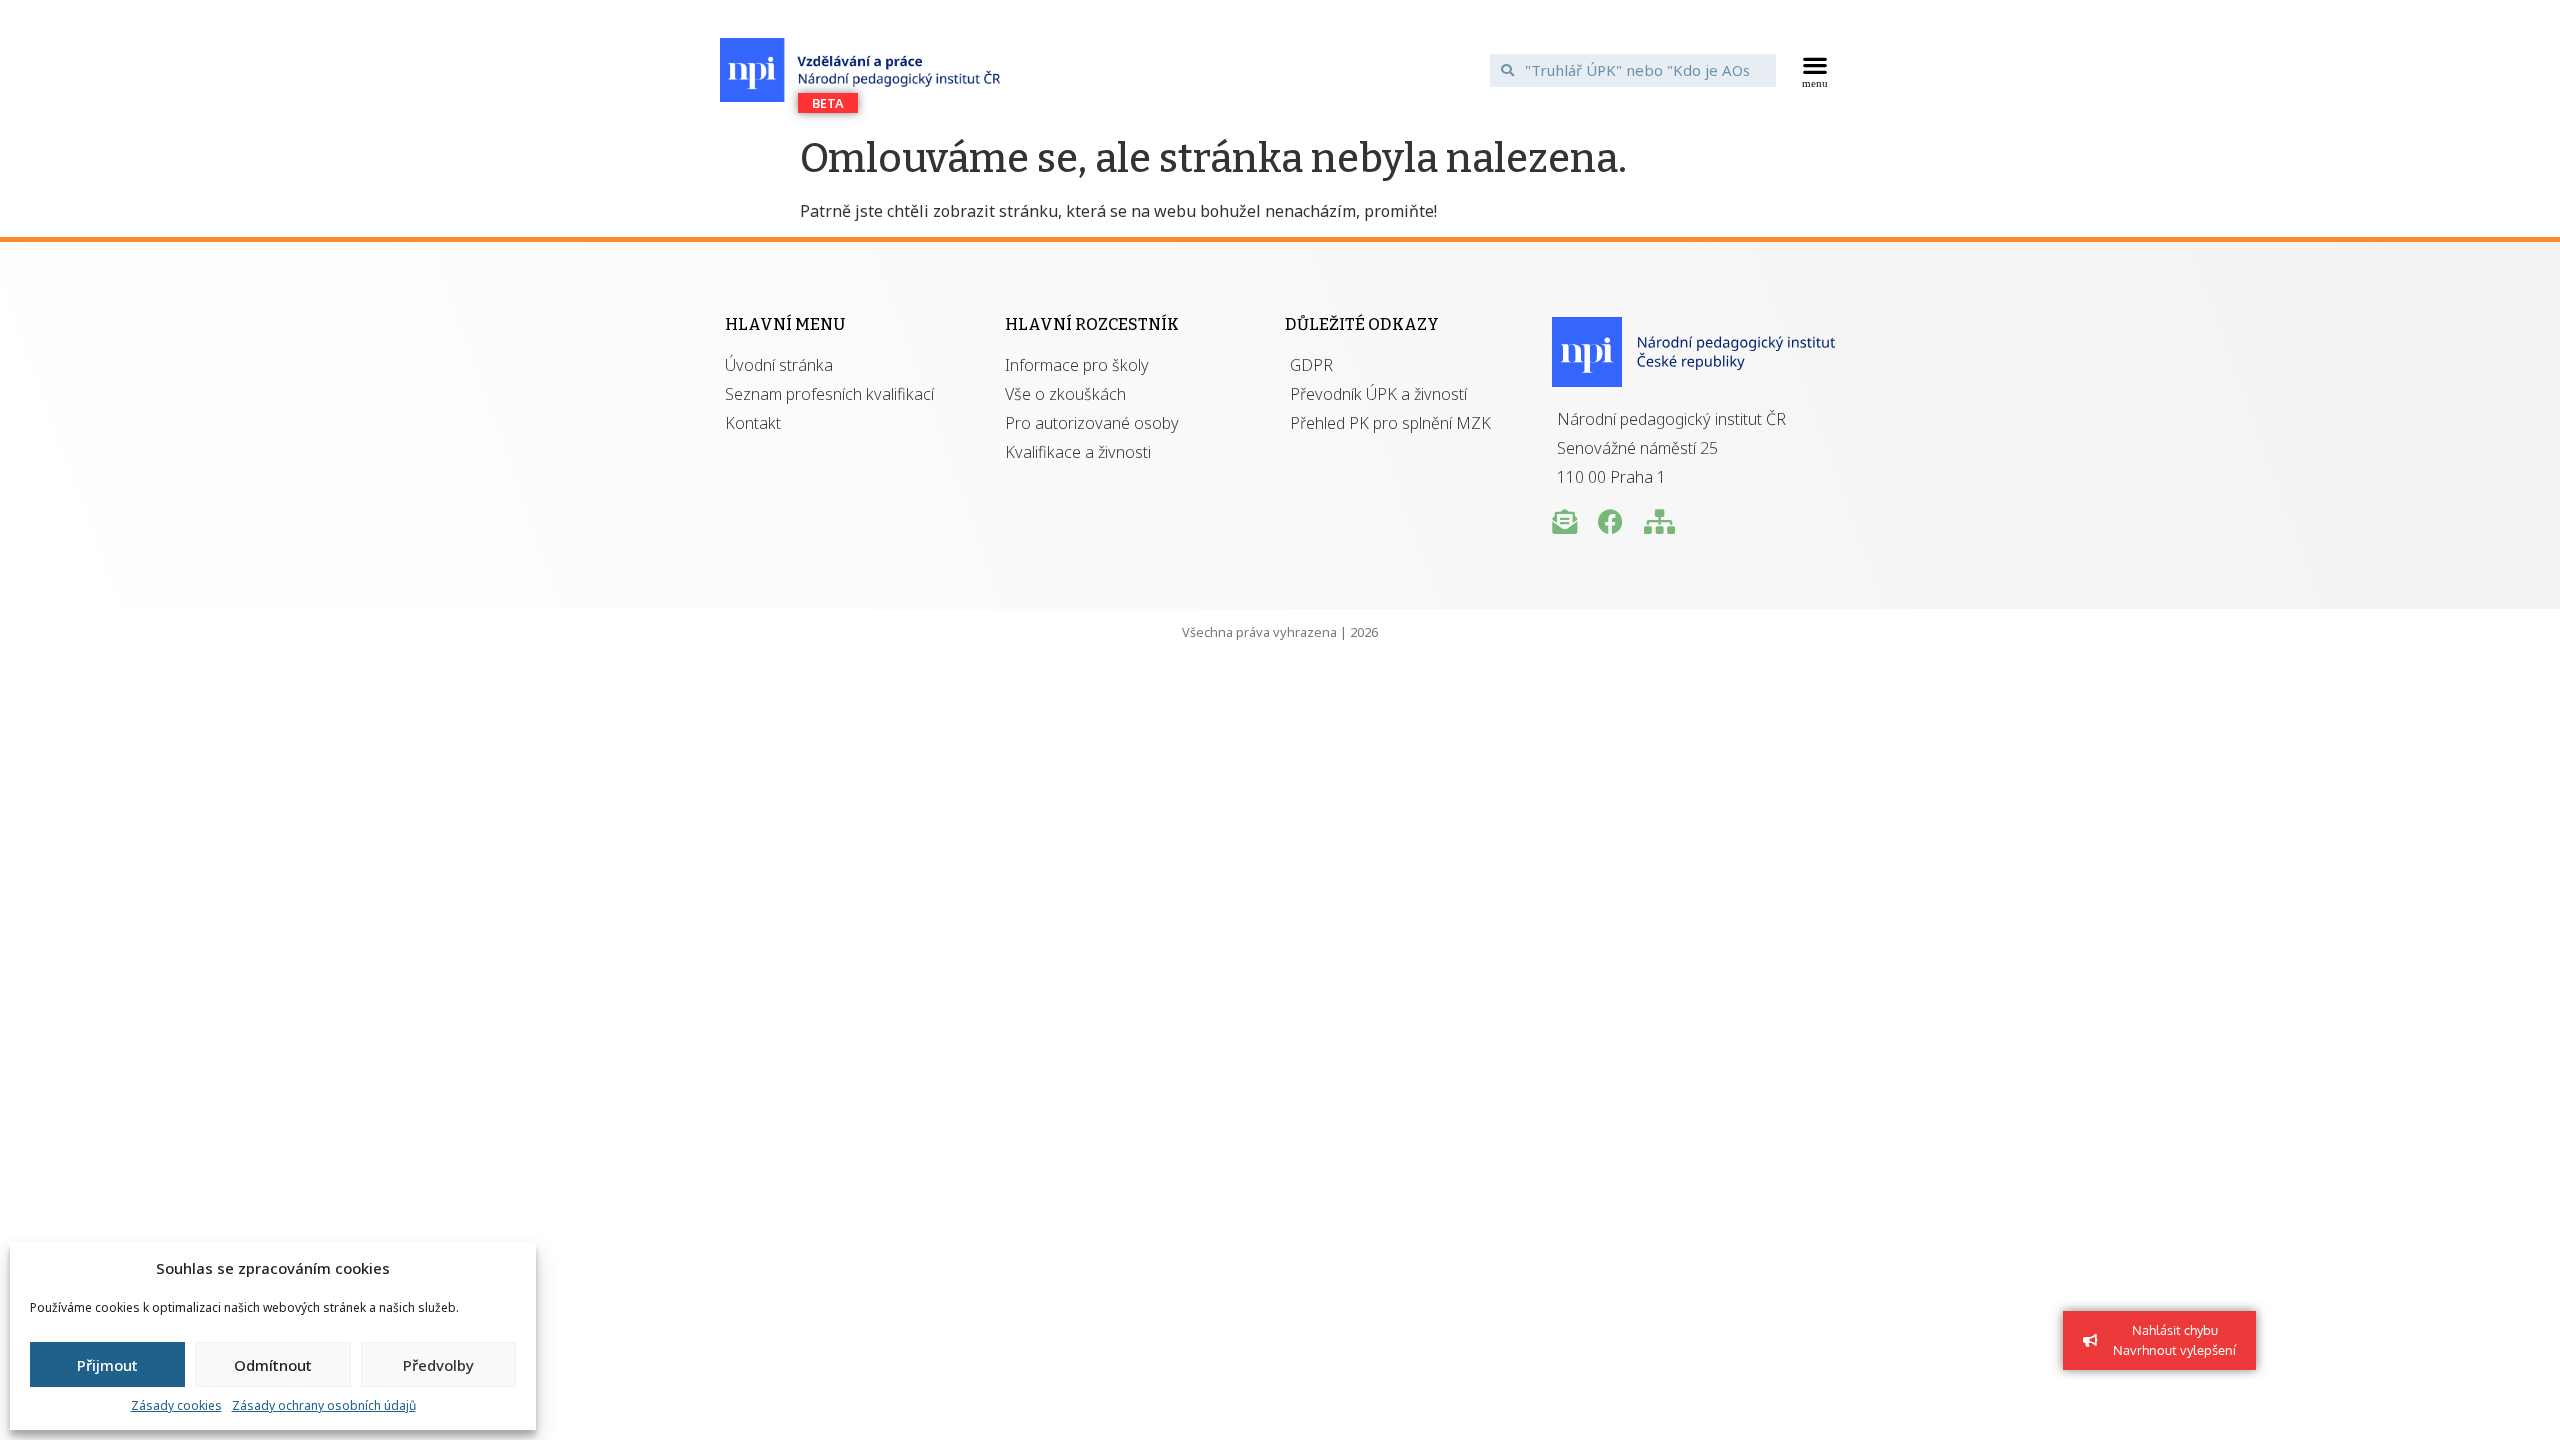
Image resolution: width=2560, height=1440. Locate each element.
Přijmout (107, 1365)
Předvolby (438, 1365)
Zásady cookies (176, 1405)
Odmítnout (273, 1365)
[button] (1815, 70)
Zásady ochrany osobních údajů (324, 1405)
